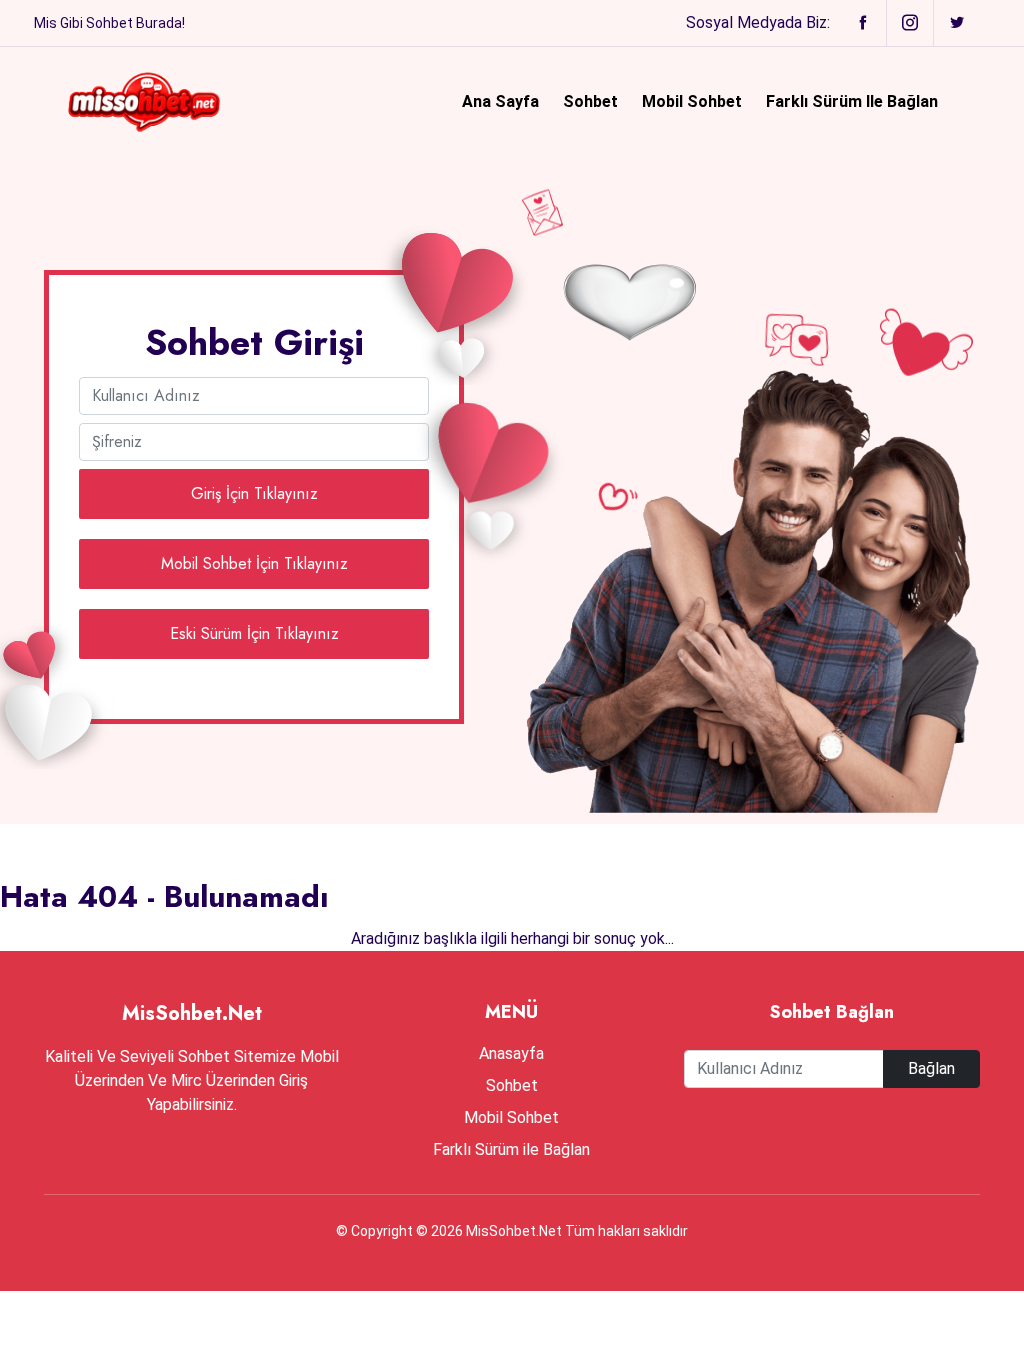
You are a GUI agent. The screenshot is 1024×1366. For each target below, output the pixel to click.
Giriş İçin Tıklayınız (254, 493)
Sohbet (590, 101)
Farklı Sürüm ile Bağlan (852, 101)
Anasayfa (511, 1053)
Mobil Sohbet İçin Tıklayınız (254, 563)
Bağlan (931, 1068)
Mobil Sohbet (692, 101)
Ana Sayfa (500, 101)
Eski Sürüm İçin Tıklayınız (254, 633)
